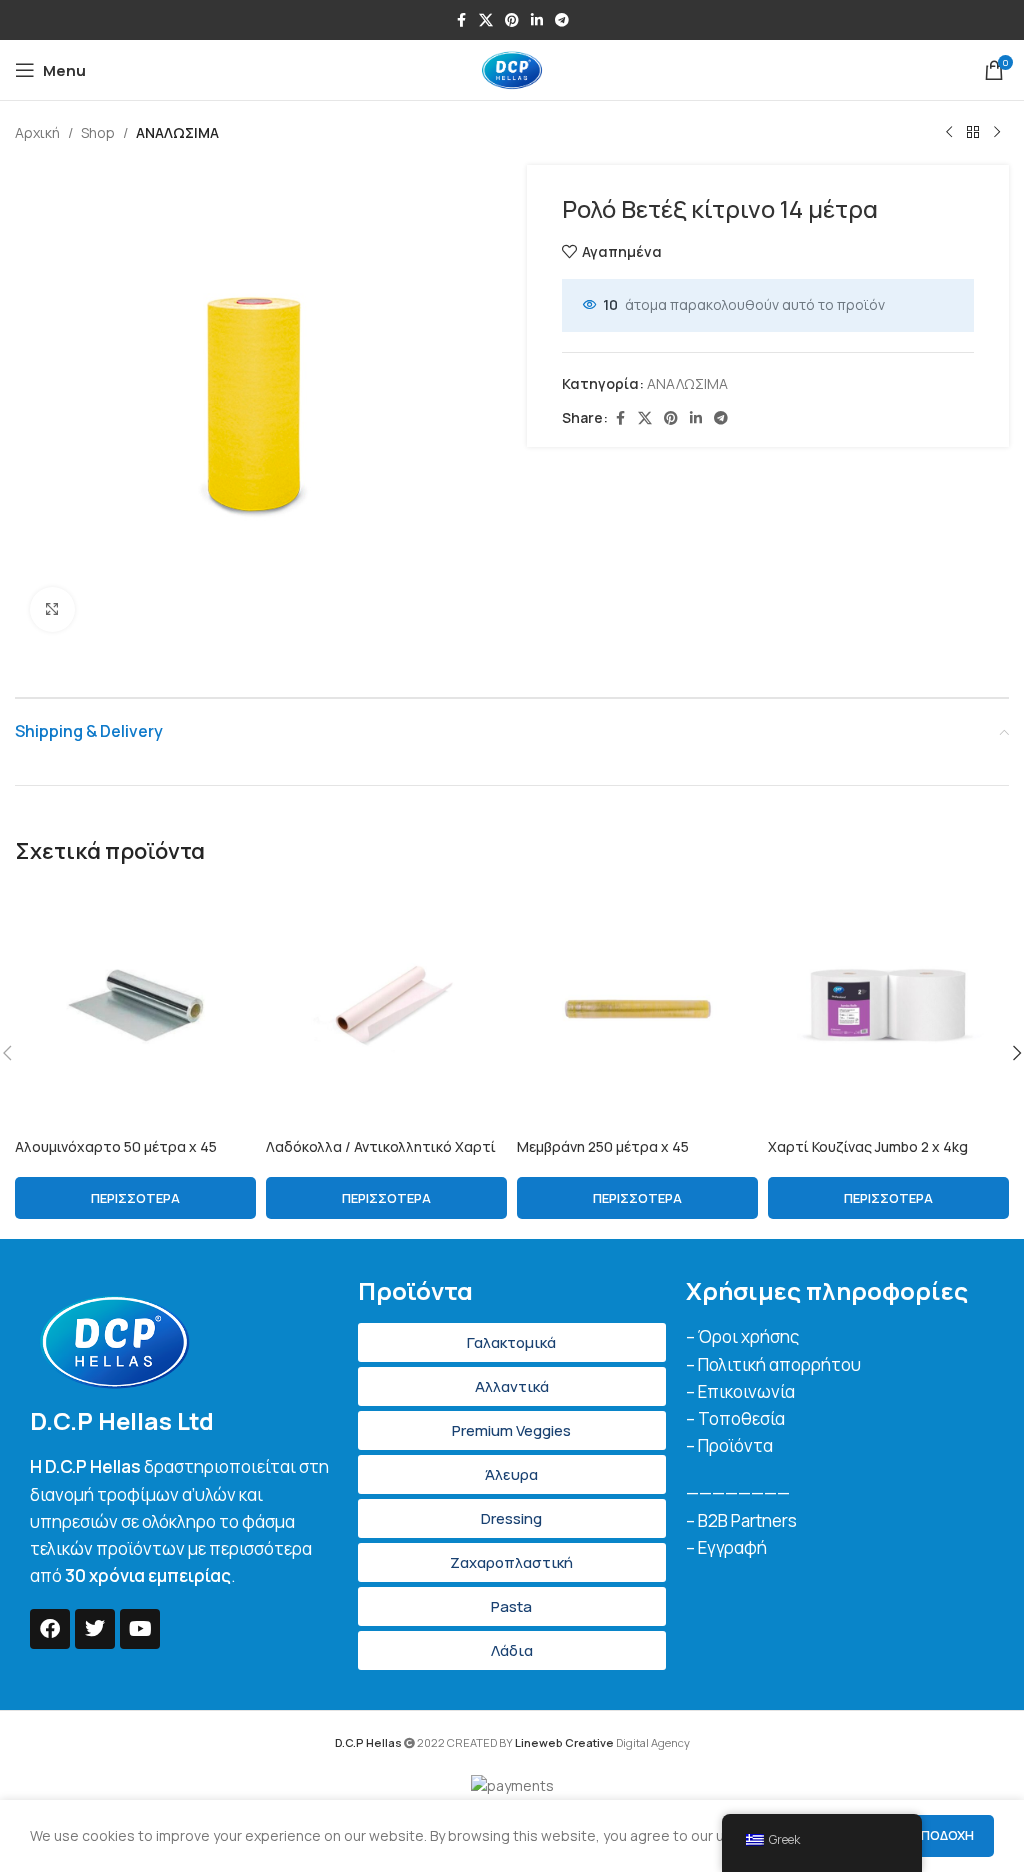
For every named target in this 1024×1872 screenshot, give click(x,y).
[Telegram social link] (562, 20)
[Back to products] (973, 133)
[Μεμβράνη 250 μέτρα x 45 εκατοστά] (637, 1006)
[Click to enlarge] (52, 609)
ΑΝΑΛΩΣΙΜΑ (177, 132)
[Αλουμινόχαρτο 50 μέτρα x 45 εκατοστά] (135, 1006)
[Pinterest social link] (512, 20)
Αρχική (37, 132)
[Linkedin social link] (537, 20)
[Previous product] (949, 133)
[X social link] (486, 20)
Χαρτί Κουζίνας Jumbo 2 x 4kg (868, 1146)
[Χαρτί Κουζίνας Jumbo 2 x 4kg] (888, 1006)
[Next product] (997, 133)
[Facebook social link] (461, 20)
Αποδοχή (943, 1835)
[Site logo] (512, 68)
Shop (98, 132)
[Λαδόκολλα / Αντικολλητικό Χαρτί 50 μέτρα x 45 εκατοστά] (386, 1006)
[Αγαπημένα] (248, 913)
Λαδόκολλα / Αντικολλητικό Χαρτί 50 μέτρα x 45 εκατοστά (381, 1156)
